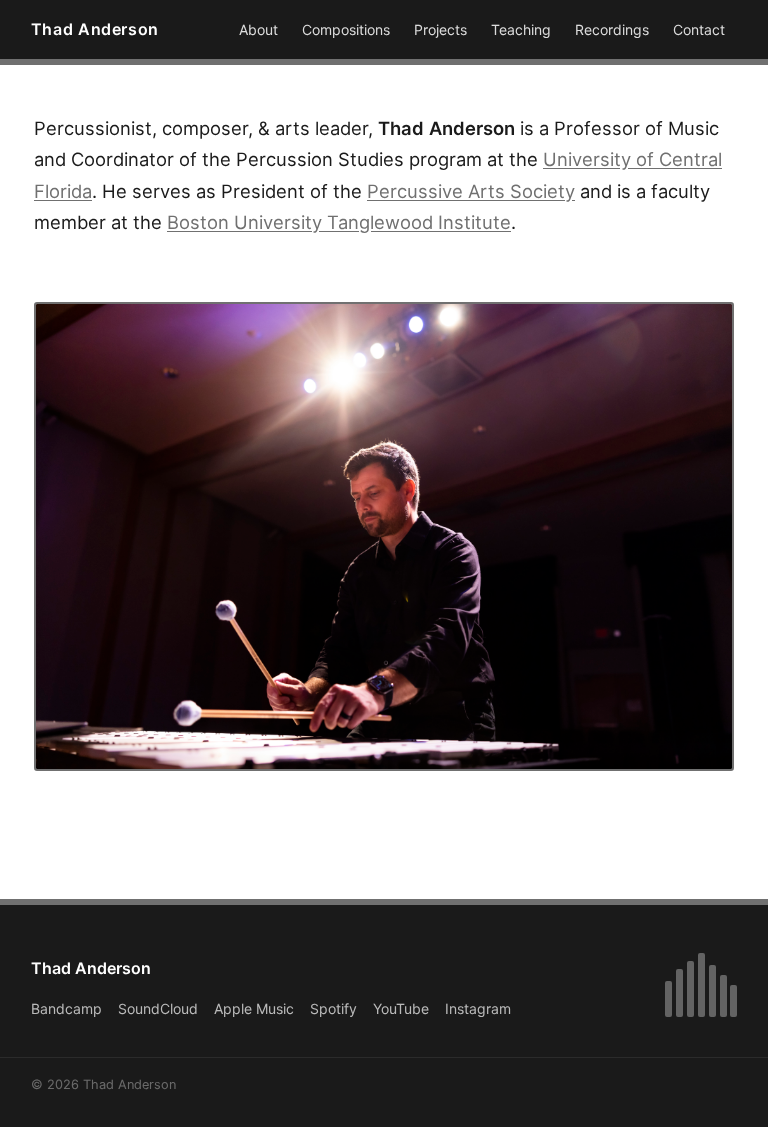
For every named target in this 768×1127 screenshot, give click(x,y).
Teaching (521, 29)
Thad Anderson (95, 29)
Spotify (333, 1008)
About (258, 29)
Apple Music (254, 1008)
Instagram (478, 1008)
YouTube (401, 1008)
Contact (699, 29)
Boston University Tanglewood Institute (339, 222)
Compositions (346, 29)
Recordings (612, 29)
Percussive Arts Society (471, 191)
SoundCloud (158, 1008)
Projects (440, 29)
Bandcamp (66, 1008)
